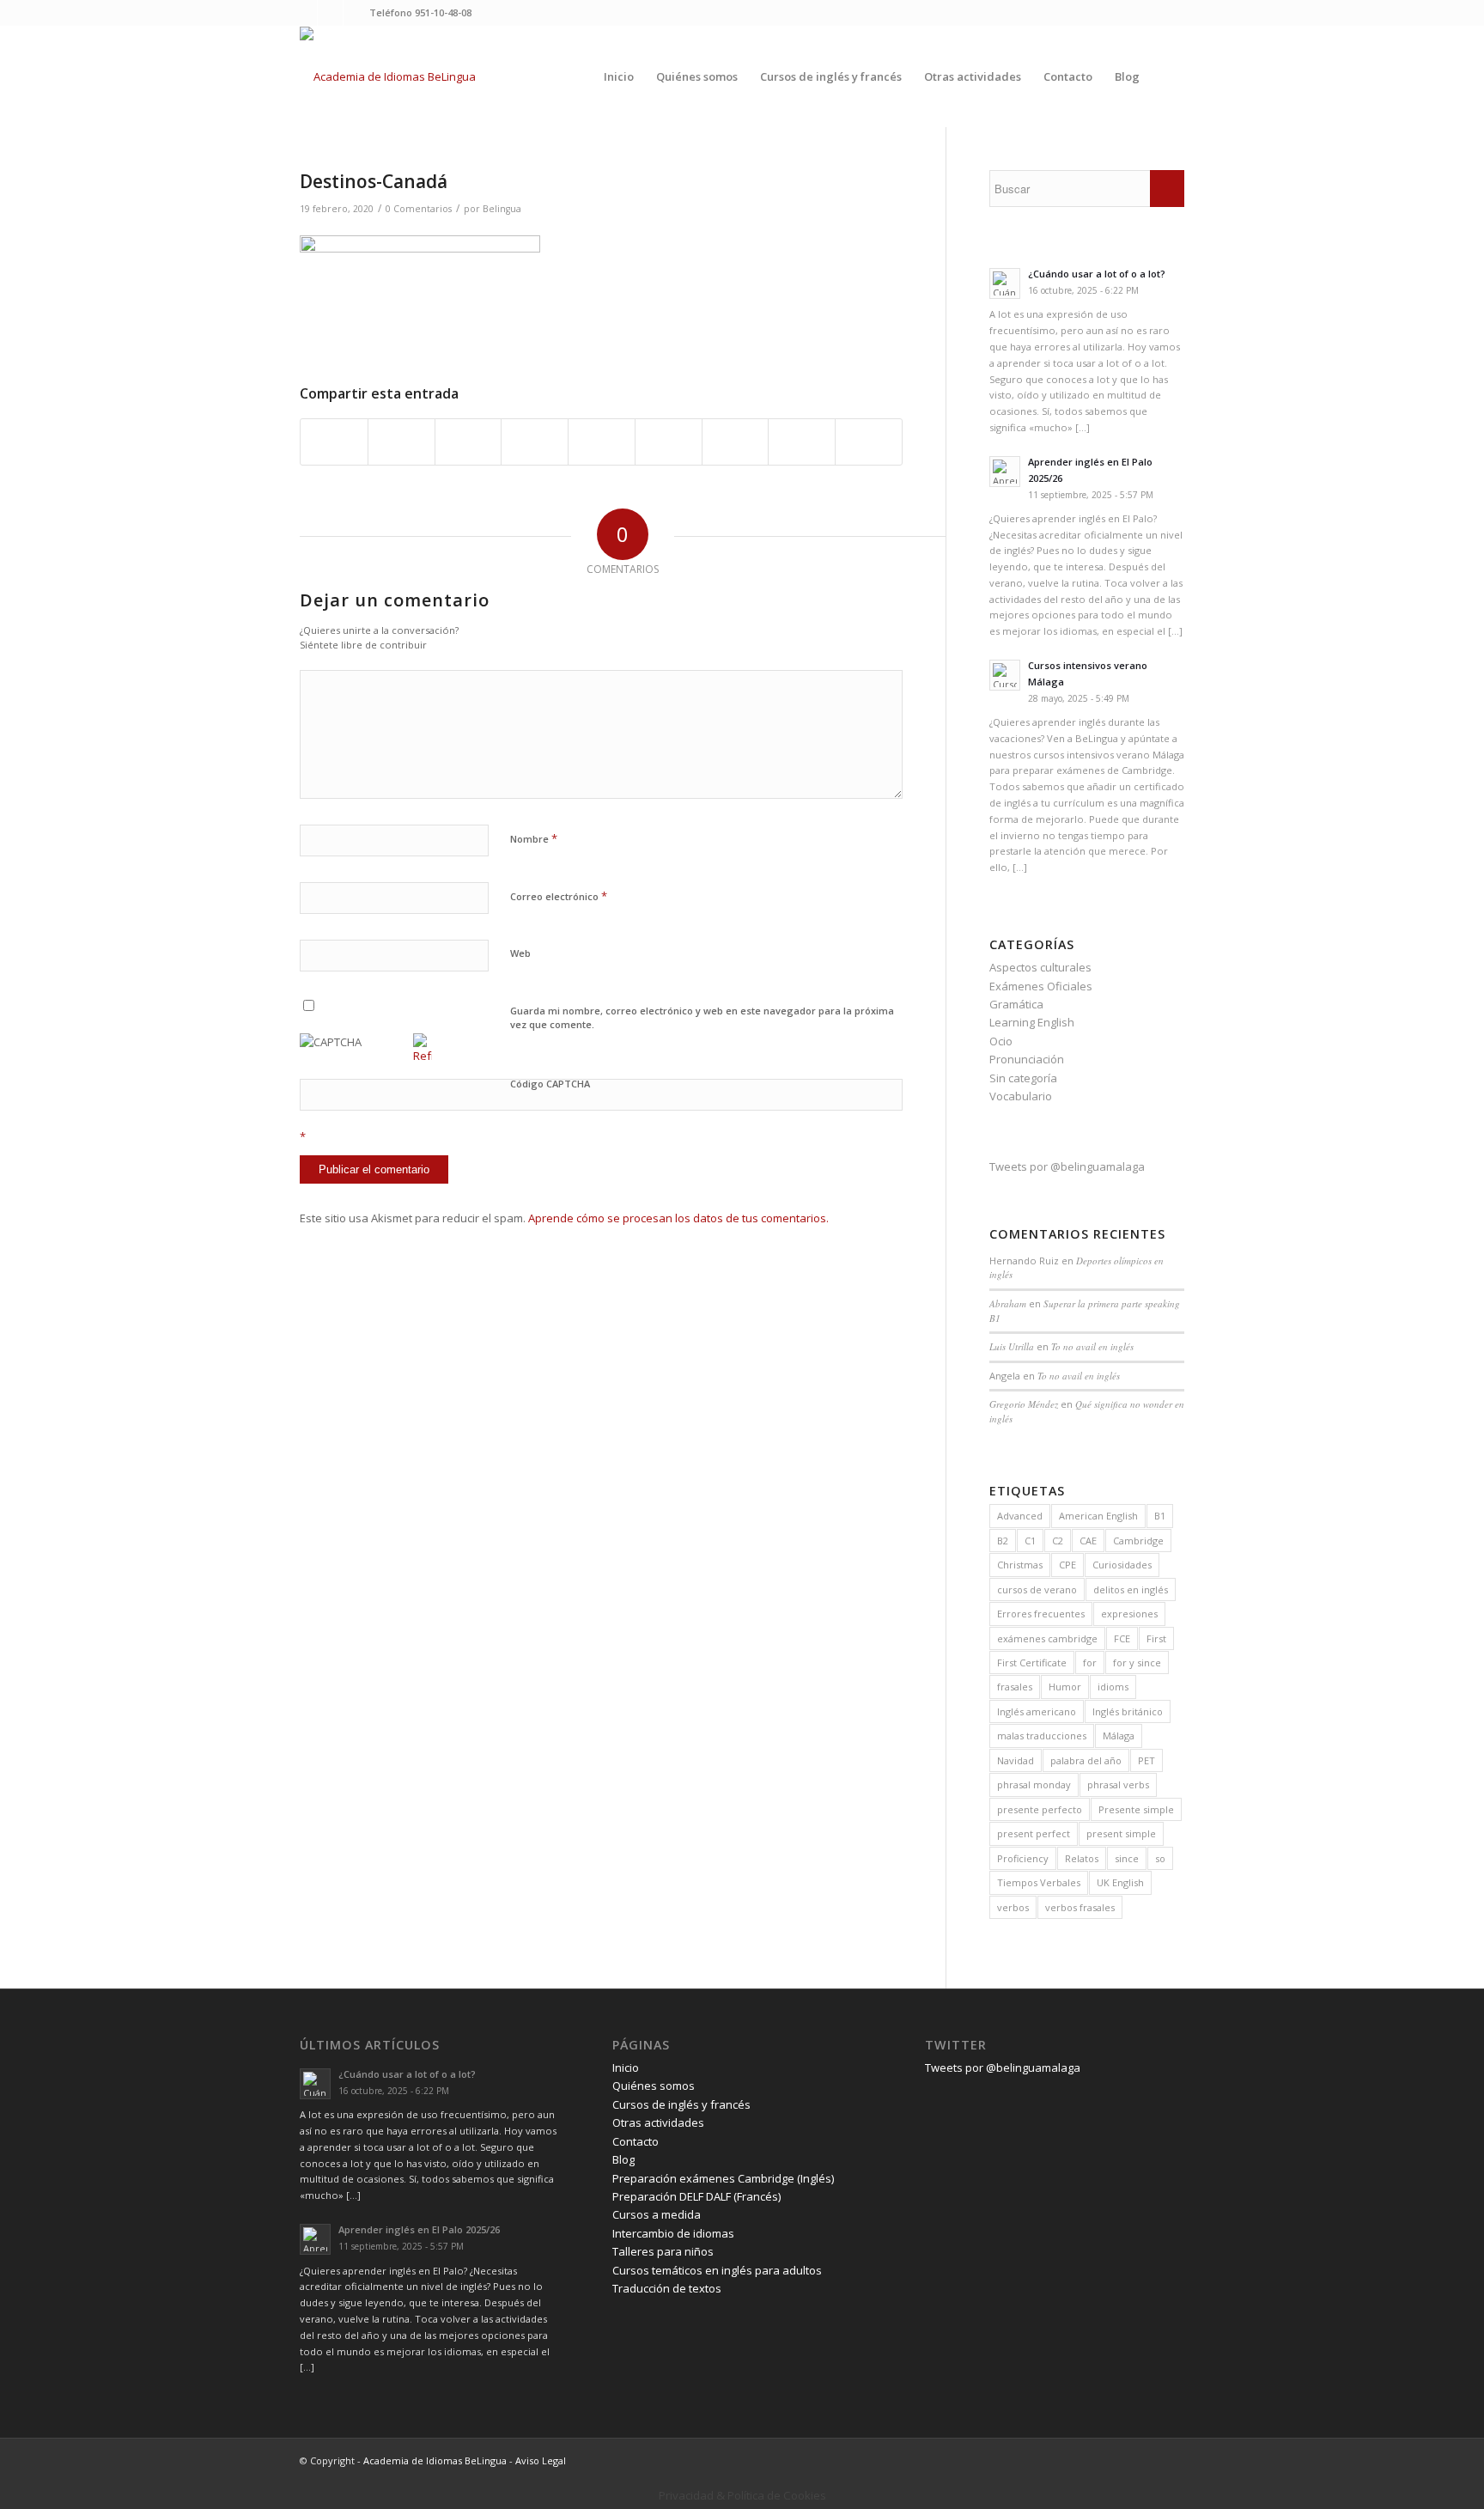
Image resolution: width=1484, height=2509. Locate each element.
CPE (1067, 1565)
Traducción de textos (667, 2288)
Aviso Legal (541, 2460)
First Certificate (1032, 1663)
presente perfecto (1040, 1809)
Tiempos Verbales (1039, 1882)
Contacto (636, 2141)
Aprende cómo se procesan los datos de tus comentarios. (678, 1218)
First (1156, 1638)
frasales (1015, 1687)
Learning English (1032, 1022)
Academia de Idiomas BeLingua (435, 2460)
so (1160, 1858)
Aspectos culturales (1040, 967)
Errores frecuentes (1041, 1614)
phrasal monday (1034, 1784)
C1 (1030, 1541)
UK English (1120, 1882)
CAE (1088, 1541)
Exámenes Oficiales (1041, 986)
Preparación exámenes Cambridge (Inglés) (723, 2178)
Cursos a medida (657, 2214)
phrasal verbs (1118, 1784)
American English (1098, 1516)
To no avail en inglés (1092, 1346)
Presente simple (1136, 1809)
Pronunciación (1027, 1059)
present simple (1121, 1833)
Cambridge (1138, 1541)
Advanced (1020, 1516)
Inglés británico (1128, 1711)
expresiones (1129, 1614)
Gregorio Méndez (1024, 1404)
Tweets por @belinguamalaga (1067, 1166)
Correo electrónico (559, 896)
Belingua (502, 209)
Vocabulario (1021, 1096)
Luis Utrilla (1012, 1346)
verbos (1013, 1907)
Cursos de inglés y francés (681, 2104)
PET (1146, 1760)
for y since (1137, 1663)
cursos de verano (1037, 1589)
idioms (1113, 1687)
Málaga (1119, 1736)
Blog (623, 2159)
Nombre (534, 838)
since (1127, 1858)
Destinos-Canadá (374, 181)
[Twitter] (304, 13)
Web (520, 953)
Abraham (1008, 1303)
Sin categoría (1023, 1078)
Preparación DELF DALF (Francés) (696, 2196)
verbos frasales (1080, 1907)
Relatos (1082, 1858)
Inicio (626, 2067)
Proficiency (1023, 1858)
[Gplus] (356, 13)
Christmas (1020, 1565)
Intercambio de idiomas (673, 2233)
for (1090, 1663)
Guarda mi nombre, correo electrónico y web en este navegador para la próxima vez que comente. (702, 1018)
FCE (1122, 1638)
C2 (1058, 1541)
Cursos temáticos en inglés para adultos (717, 2270)
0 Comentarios (419, 209)
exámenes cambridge (1047, 1638)
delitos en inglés (1131, 1589)
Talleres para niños (663, 2251)
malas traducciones (1042, 1736)
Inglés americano (1037, 1711)
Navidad (1016, 1760)
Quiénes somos (654, 2086)
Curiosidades (1122, 1565)
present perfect (1034, 1833)
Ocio (1001, 1041)
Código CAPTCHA (550, 1084)
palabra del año (1086, 1760)
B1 (1160, 1516)
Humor (1065, 1687)
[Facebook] (330, 13)
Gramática (1016, 1004)
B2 (1003, 1541)
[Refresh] (423, 1056)
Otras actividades (658, 2122)
